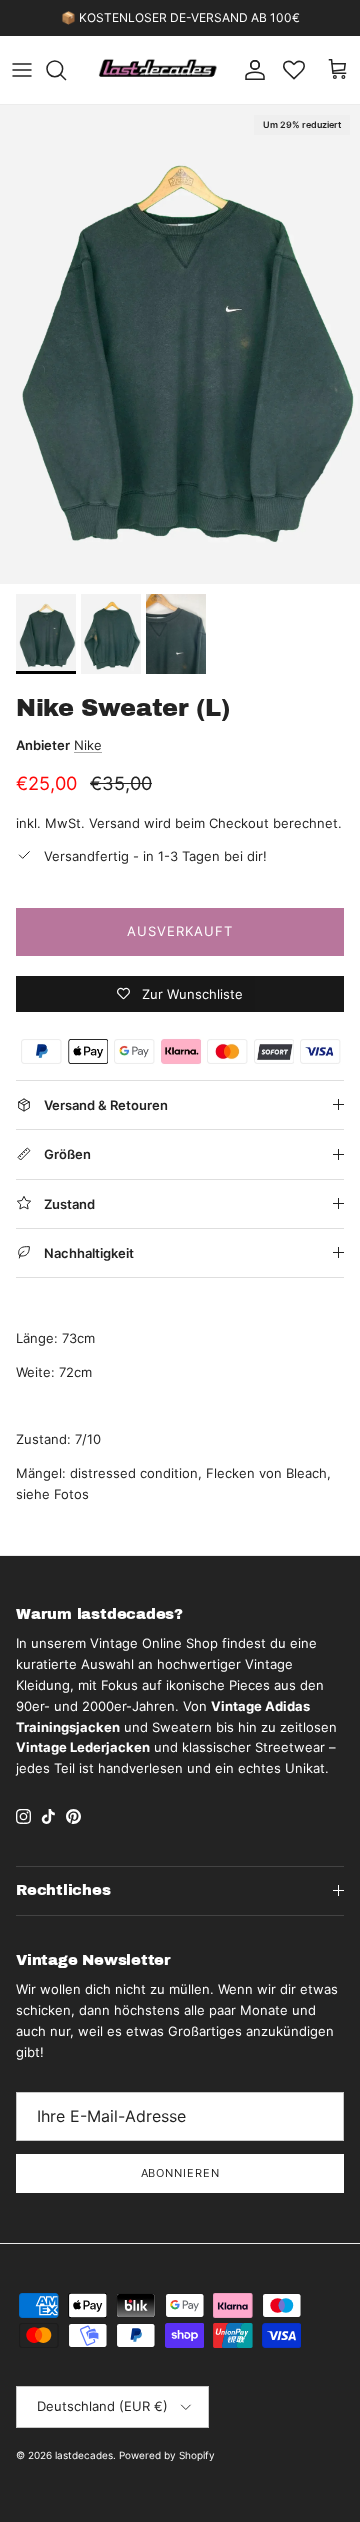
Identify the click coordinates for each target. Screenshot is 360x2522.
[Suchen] (66, 70)
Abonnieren (180, 2173)
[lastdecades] (158, 70)
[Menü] (22, 70)
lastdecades (84, 2455)
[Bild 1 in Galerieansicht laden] (180, 344)
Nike (88, 745)
